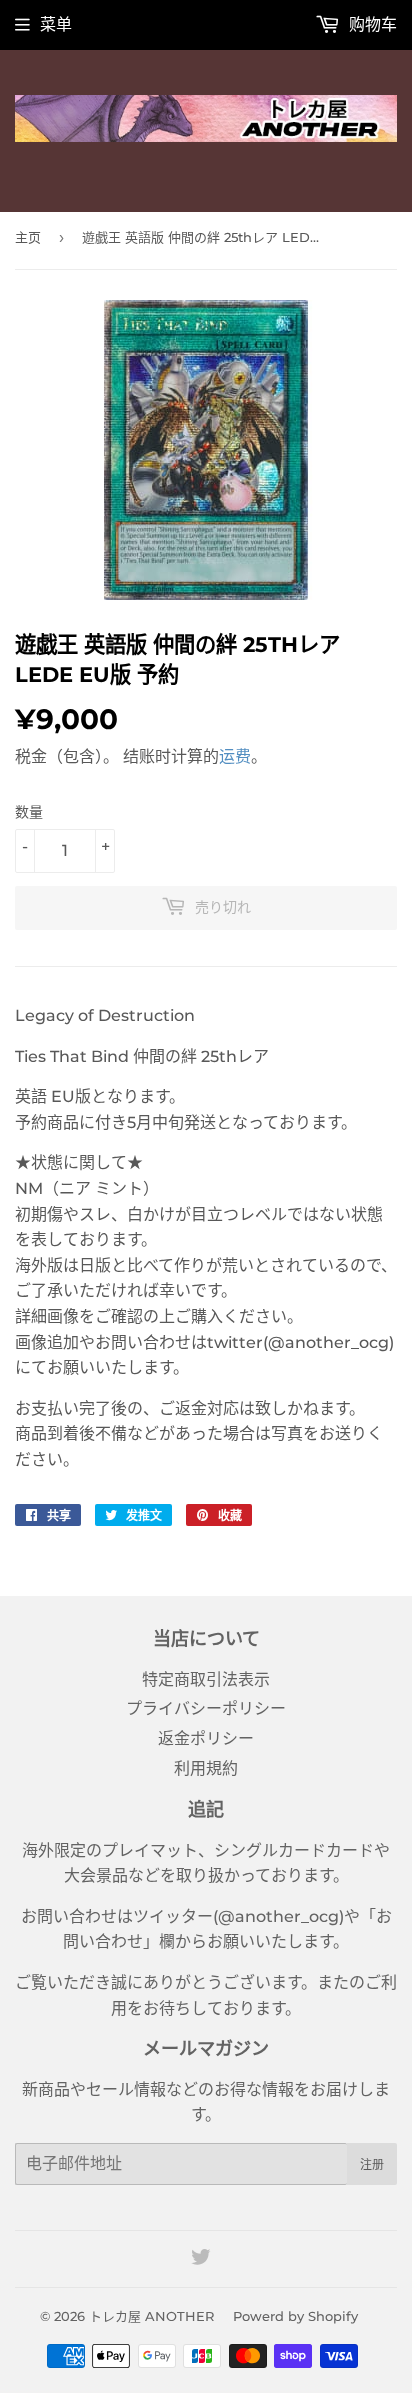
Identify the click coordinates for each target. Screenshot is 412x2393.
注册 (372, 2164)
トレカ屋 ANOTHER (151, 2316)
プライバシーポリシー (206, 1708)
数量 (29, 812)
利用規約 (206, 1768)
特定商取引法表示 (206, 1679)
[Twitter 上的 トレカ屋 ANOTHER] (201, 2259)
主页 (28, 237)
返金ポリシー (206, 1738)
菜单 (56, 24)
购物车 (371, 24)
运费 (235, 756)
